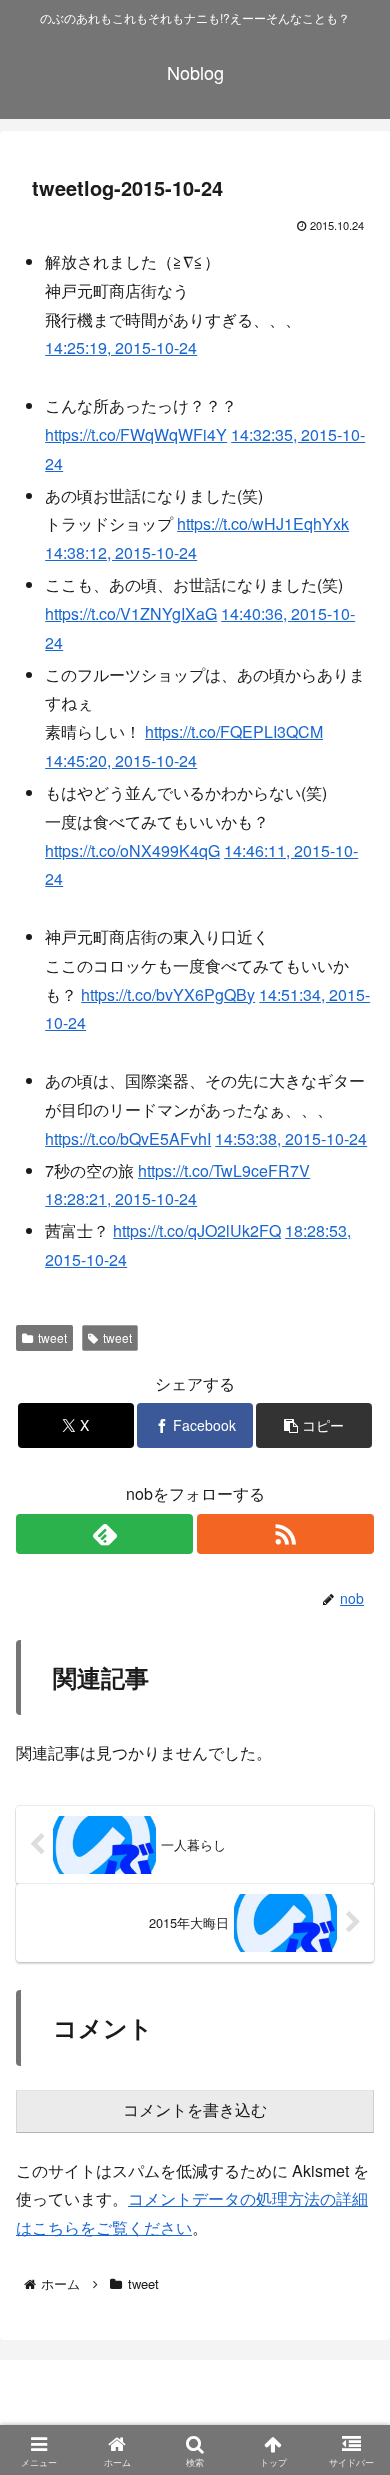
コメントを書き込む (195, 2110)
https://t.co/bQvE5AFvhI (128, 1138)
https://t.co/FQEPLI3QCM (234, 731)
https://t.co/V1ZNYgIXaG (131, 613)
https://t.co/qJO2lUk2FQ (197, 1230)
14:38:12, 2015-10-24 (121, 552)
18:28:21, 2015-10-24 (121, 1198)
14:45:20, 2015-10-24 (121, 760)
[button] (314, 1425)
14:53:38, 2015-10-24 (291, 1138)
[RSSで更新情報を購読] (285, 1534)
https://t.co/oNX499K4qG (132, 850)
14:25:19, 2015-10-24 (121, 347)
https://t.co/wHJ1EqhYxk (263, 523)
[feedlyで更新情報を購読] (104, 1534)
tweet (52, 1337)
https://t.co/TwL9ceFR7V (224, 1170)
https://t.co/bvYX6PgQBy (168, 994)
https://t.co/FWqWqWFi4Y (136, 434)
